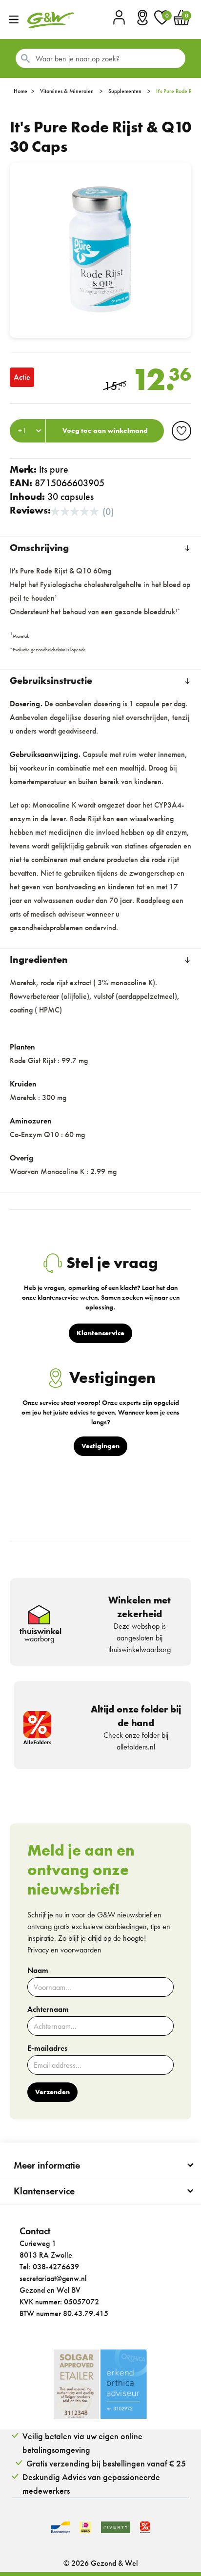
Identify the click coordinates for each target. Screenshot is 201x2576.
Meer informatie (47, 2165)
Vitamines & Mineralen (67, 91)
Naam (38, 1970)
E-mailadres (47, 2048)
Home (20, 91)
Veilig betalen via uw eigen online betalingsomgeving (82, 2443)
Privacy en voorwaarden (64, 1950)
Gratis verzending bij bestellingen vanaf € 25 (106, 2463)
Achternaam (48, 2009)
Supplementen (125, 91)
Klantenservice (44, 2191)
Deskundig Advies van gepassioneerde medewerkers (91, 2484)
